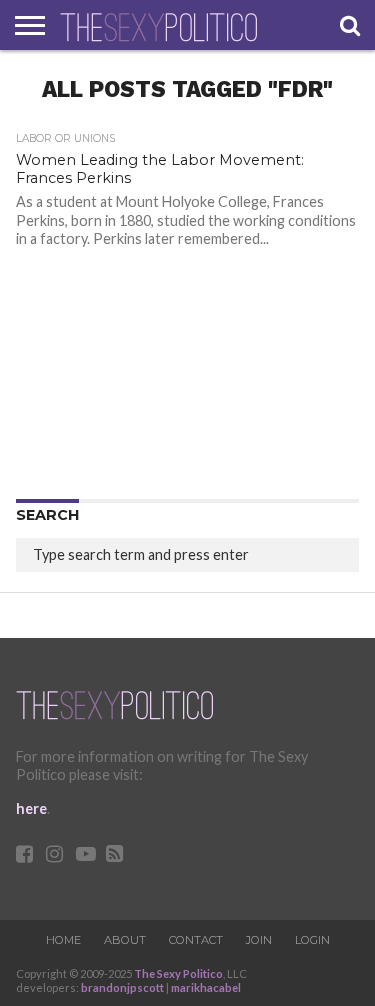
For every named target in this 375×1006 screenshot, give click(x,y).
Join (259, 940)
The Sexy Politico (178, 973)
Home (63, 940)
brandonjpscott (122, 987)
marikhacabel (206, 987)
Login (312, 940)
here (31, 808)
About (125, 940)
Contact (196, 940)
